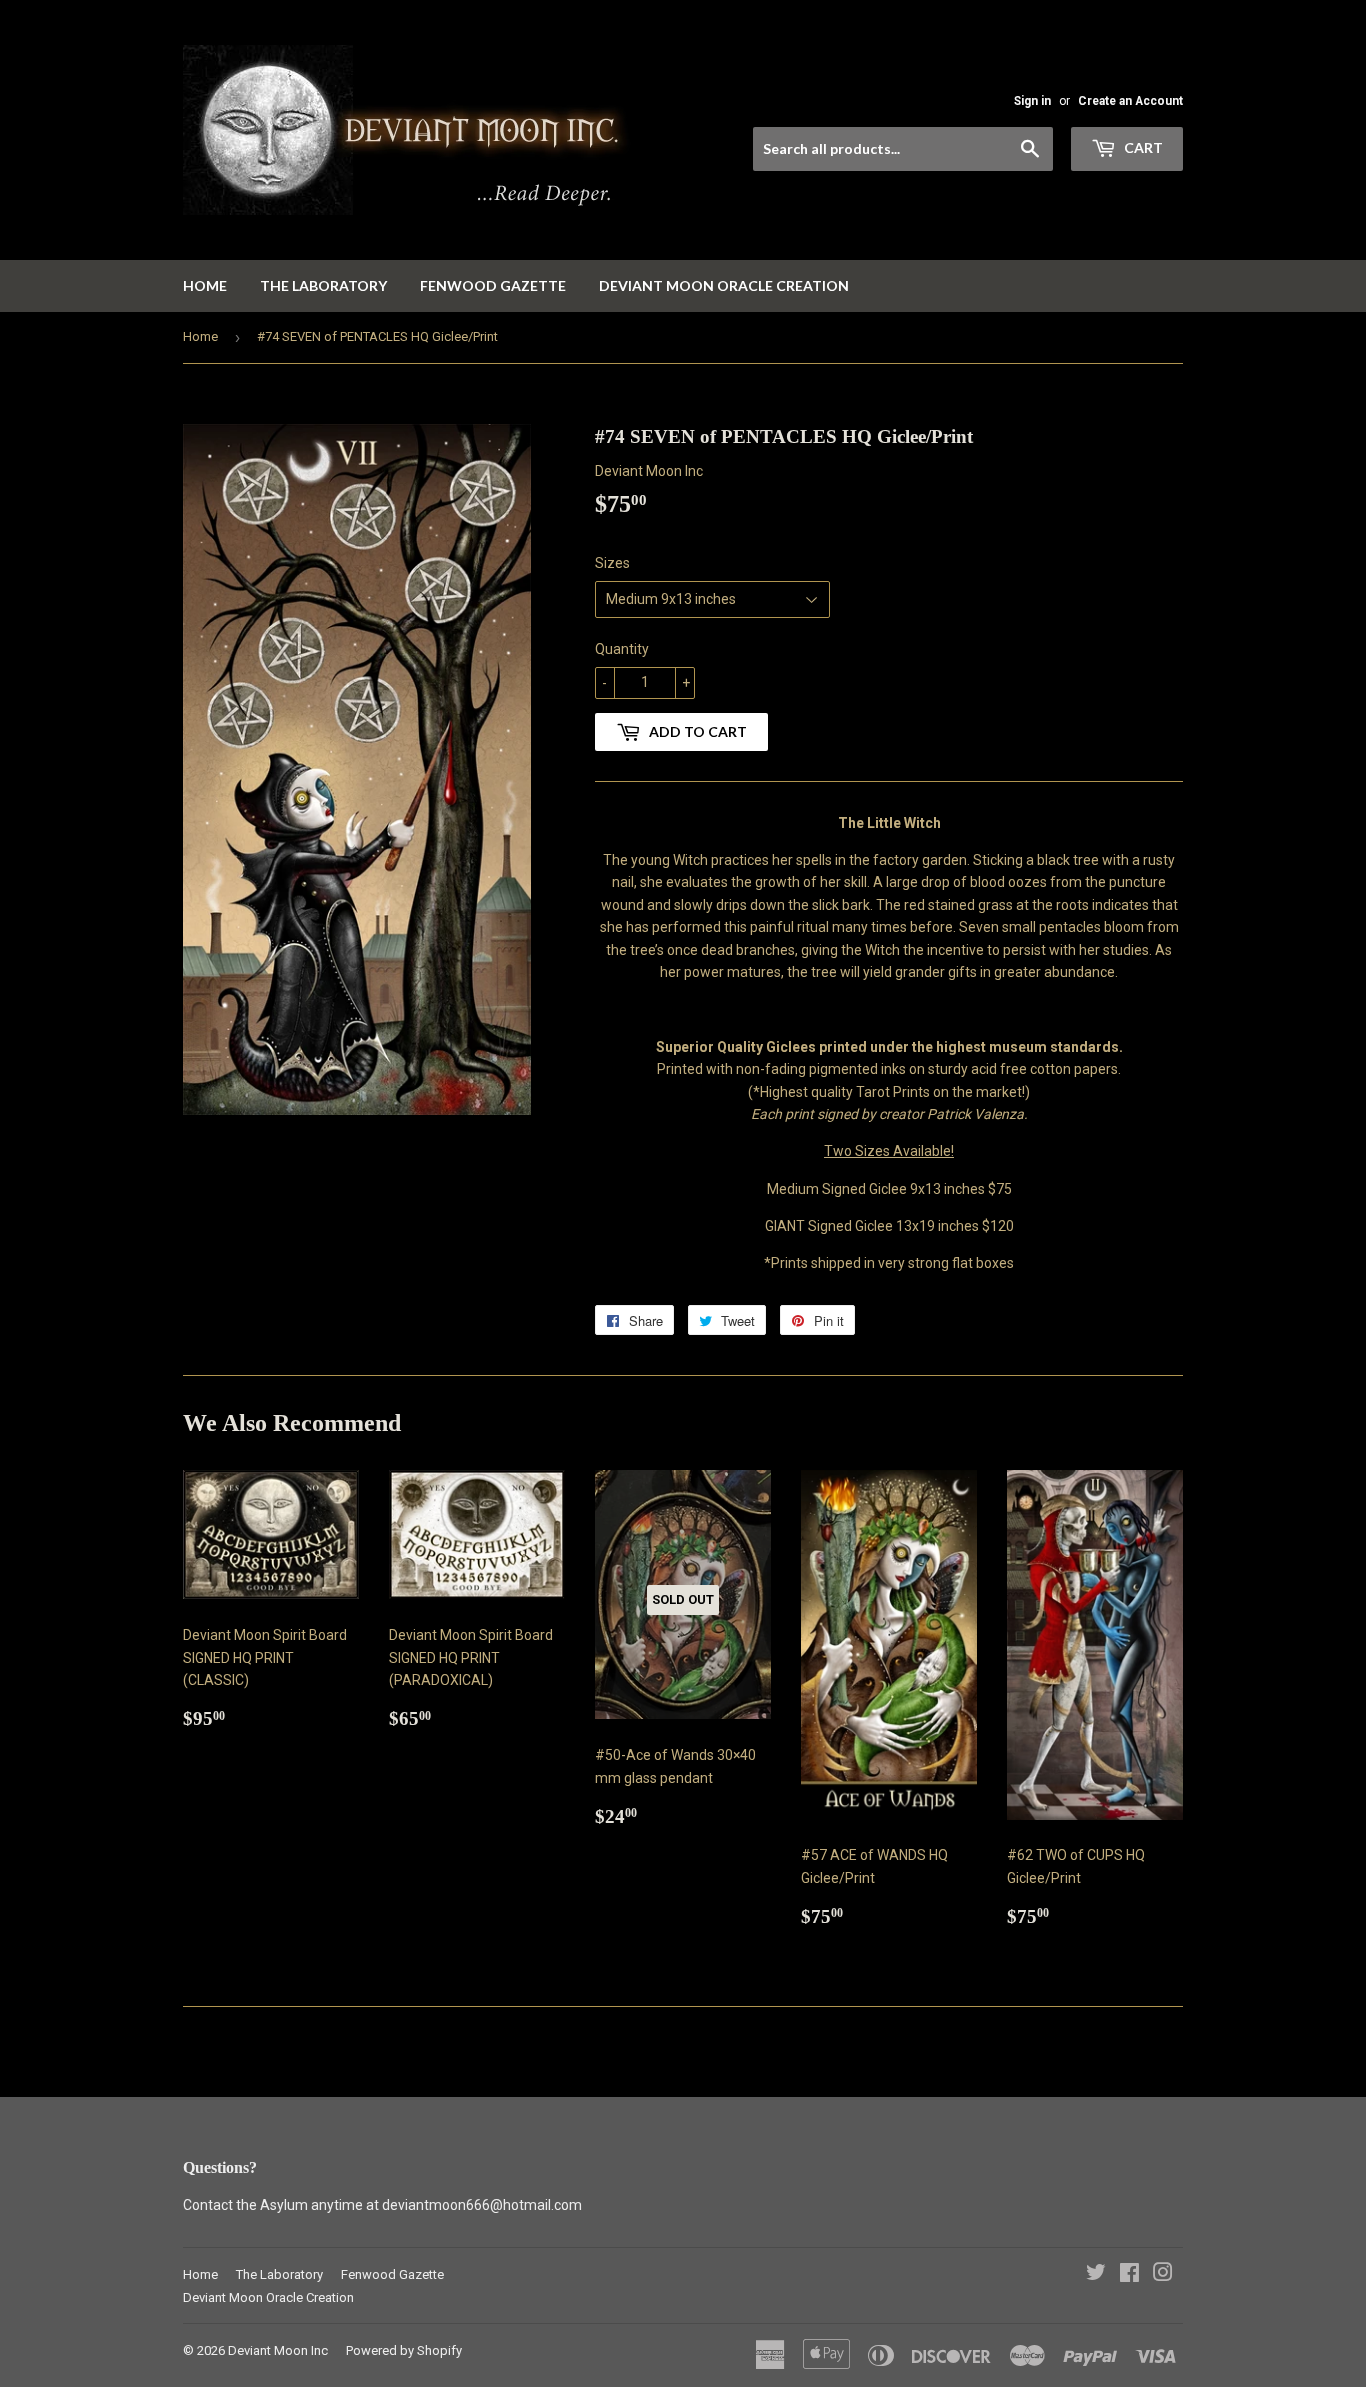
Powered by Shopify (404, 2350)
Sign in (1032, 101)
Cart (1142, 147)
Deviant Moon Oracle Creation (724, 285)
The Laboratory (323, 285)
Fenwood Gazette (493, 285)
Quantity (622, 649)
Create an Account (1130, 101)
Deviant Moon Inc (278, 2350)
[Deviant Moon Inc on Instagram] (1163, 2275)
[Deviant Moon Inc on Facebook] (1129, 2275)
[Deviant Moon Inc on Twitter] (1096, 2275)
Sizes (612, 563)
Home (205, 285)
